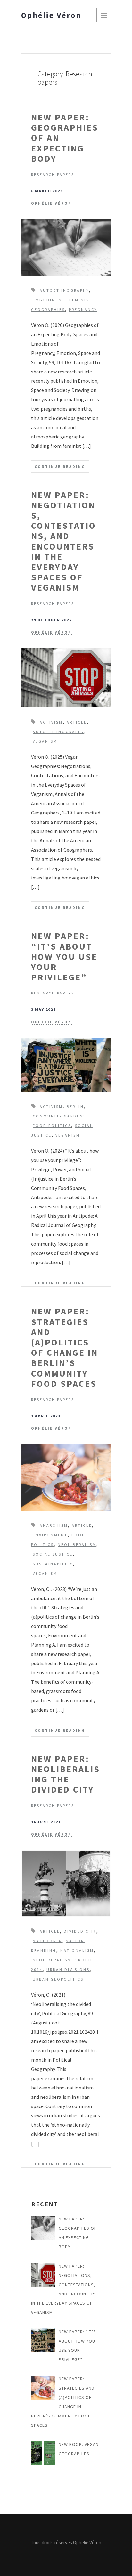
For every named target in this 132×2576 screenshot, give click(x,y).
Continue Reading (60, 466)
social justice (53, 1554)
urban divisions (68, 1970)
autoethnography (64, 290)
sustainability (53, 1564)
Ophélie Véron (51, 15)
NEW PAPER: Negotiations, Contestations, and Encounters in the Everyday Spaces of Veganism (64, 541)
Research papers (53, 174)
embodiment (49, 300)
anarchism (54, 1525)
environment (50, 1535)
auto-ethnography (58, 732)
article (77, 722)
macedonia (47, 1941)
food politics (52, 1126)
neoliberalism (77, 1545)
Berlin (75, 1106)
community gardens (59, 1116)
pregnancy (83, 310)
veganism (45, 741)
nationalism (77, 1950)
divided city (80, 1931)
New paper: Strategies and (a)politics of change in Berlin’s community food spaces (65, 1347)
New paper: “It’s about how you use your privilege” (64, 957)
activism (51, 722)
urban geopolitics (58, 1979)
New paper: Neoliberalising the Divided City (66, 1774)
